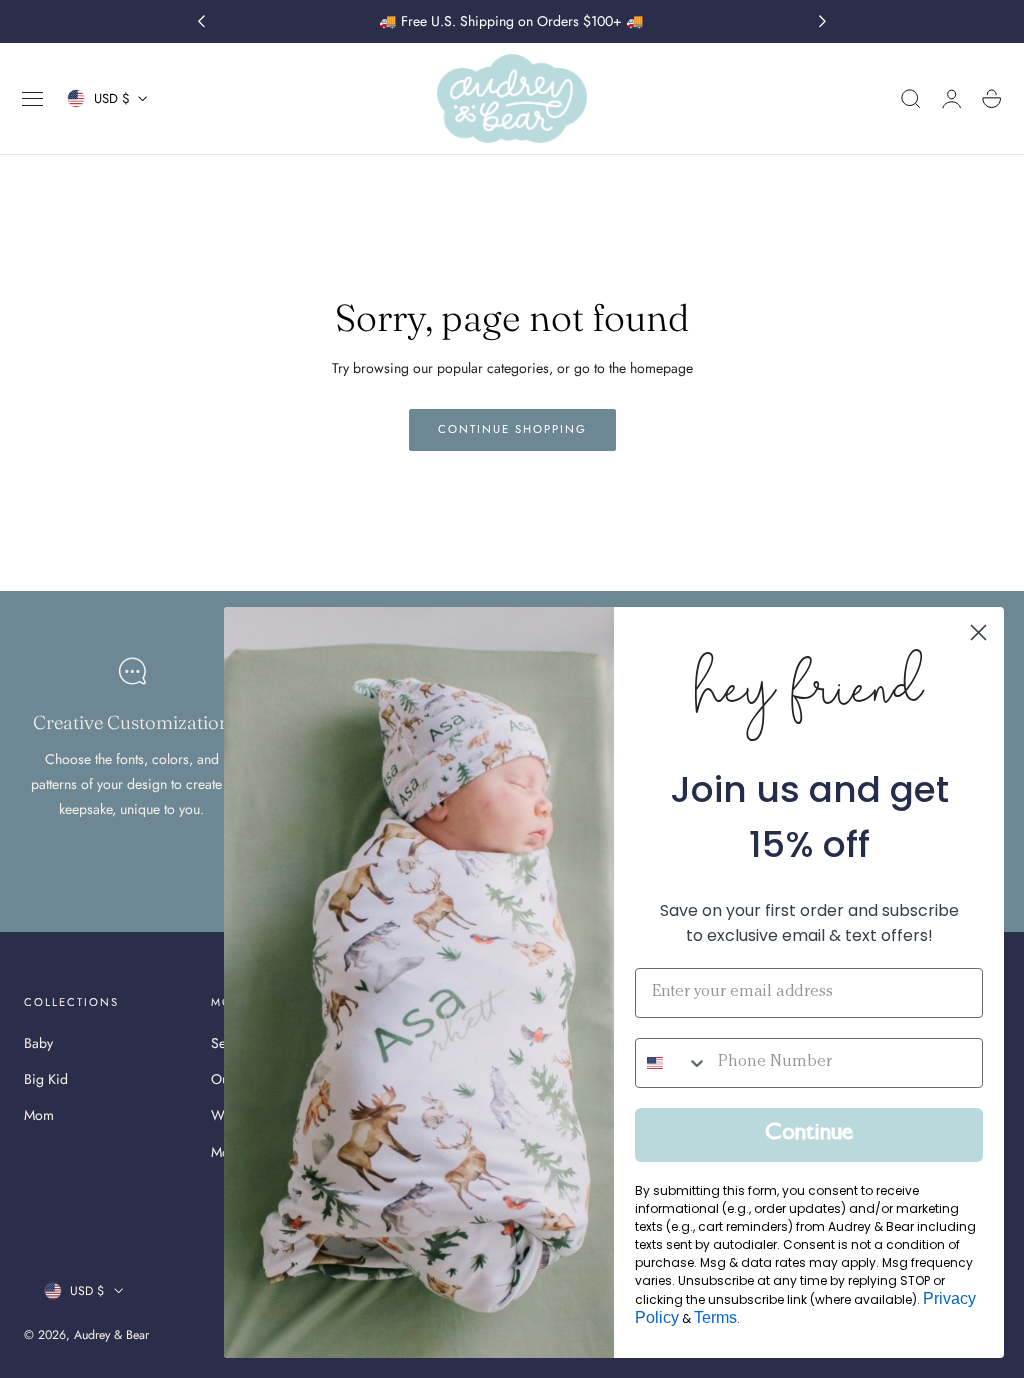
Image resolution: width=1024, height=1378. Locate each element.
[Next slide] (823, 22)
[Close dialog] (978, 632)
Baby (38, 1043)
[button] (33, 99)
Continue (809, 1135)
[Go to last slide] (201, 22)
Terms (715, 1317)
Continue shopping (512, 429)
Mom (39, 1116)
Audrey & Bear (111, 1335)
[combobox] (672, 1063)
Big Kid (46, 1079)
